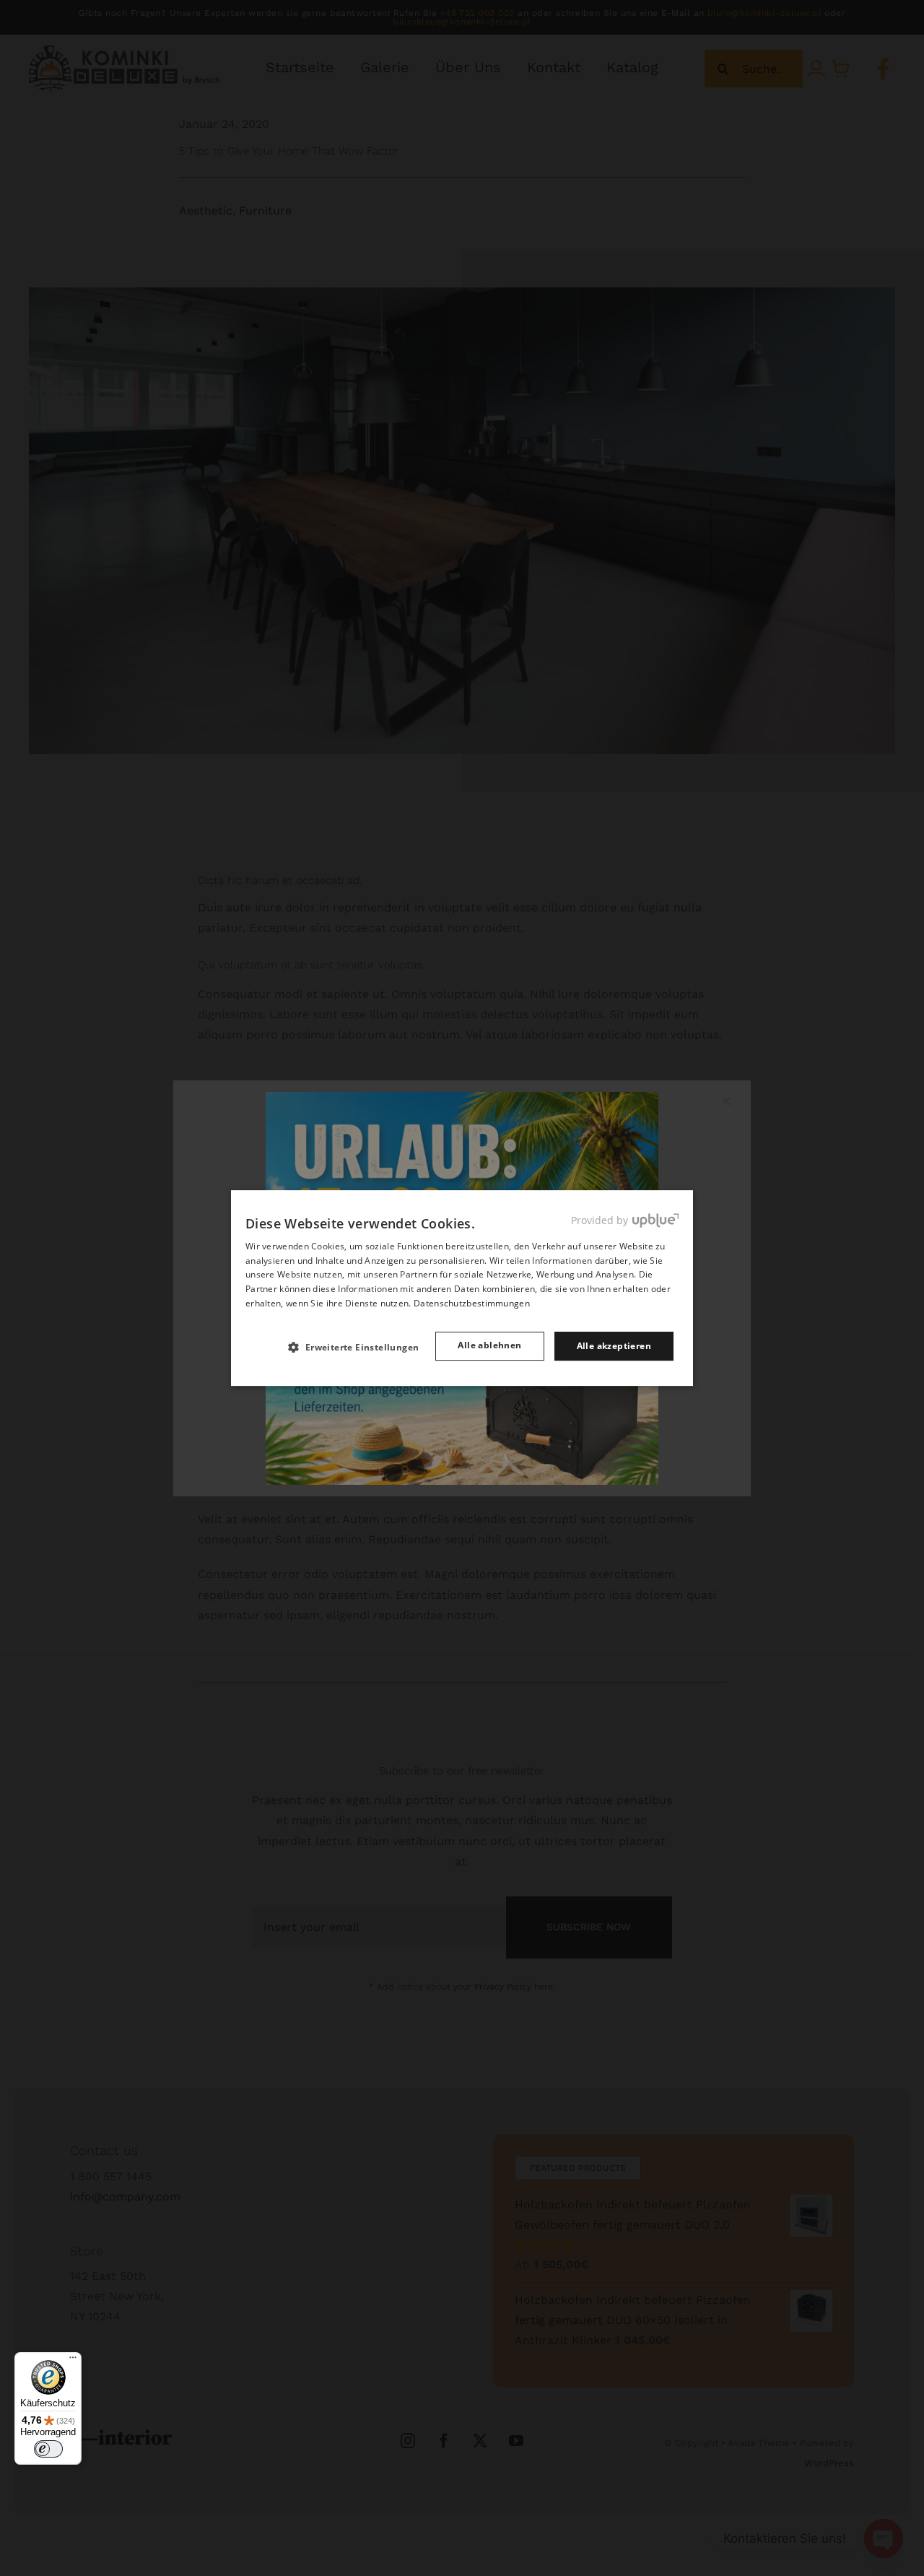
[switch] (48, 2449)
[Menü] (73, 2361)
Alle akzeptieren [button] (614, 1346)
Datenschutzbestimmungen (472, 1303)
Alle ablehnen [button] (489, 1345)
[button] (359, 1347)
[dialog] (462, 1288)
